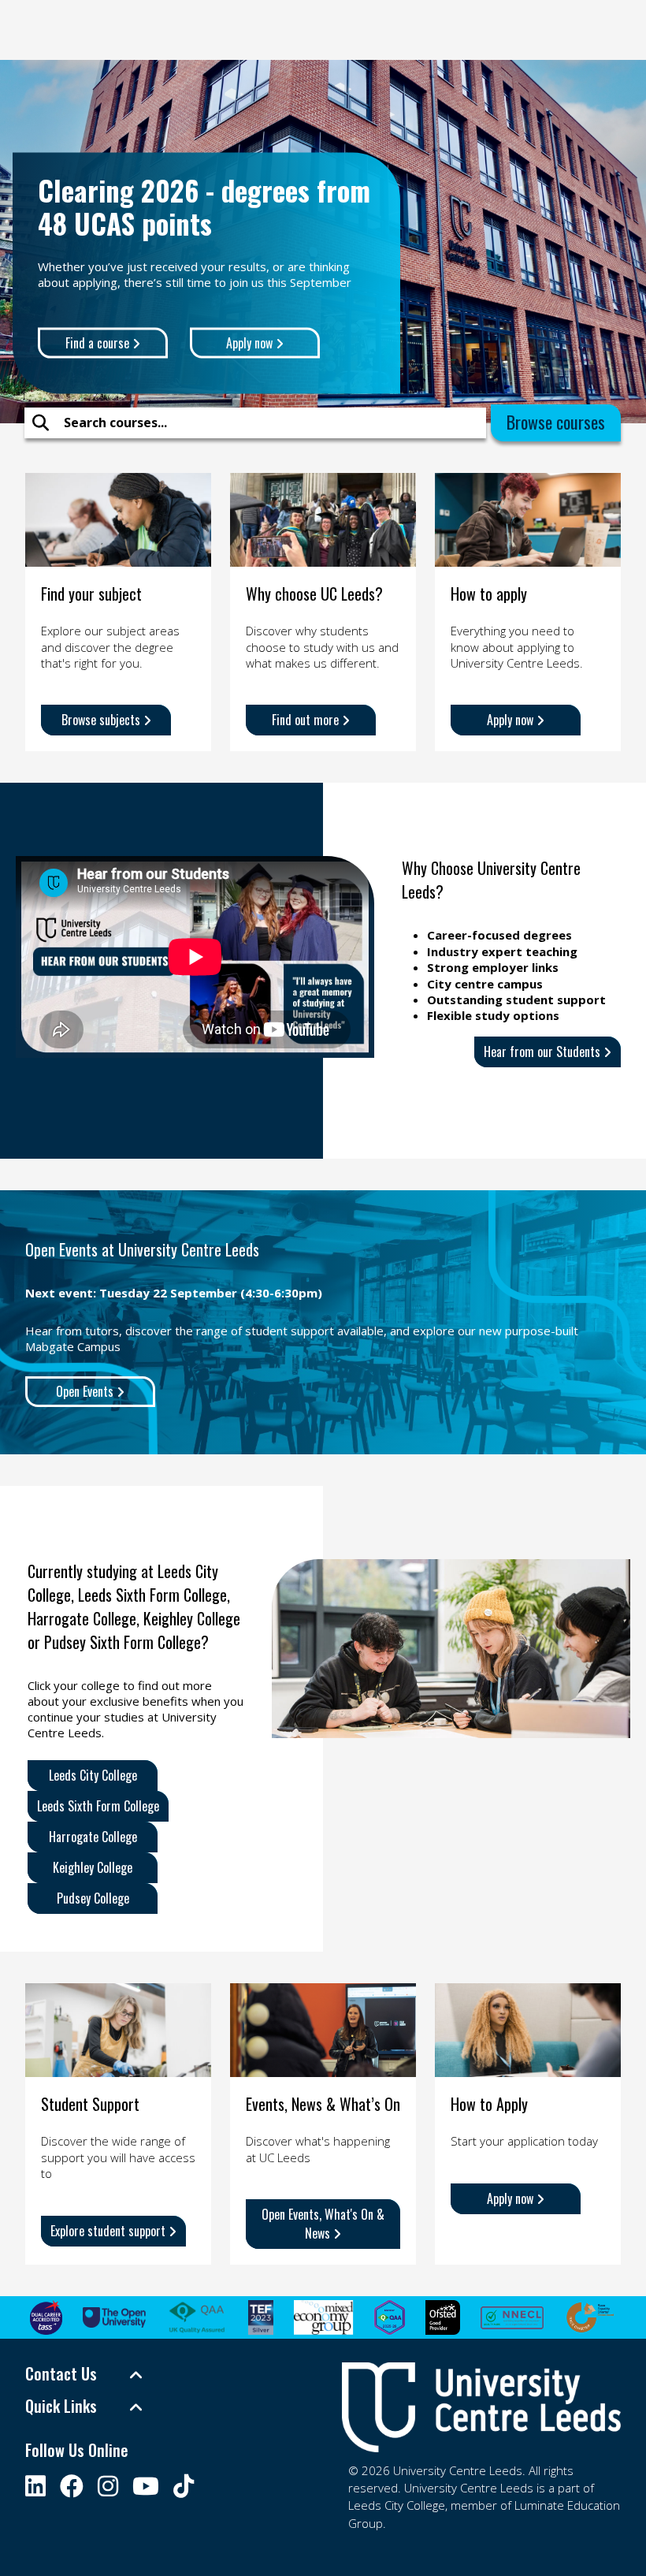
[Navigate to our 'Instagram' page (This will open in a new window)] (108, 2486)
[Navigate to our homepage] (481, 2407)
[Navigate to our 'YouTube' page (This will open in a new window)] (146, 2486)
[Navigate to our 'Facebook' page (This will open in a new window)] (72, 2486)
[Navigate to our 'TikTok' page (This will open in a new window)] (184, 2486)
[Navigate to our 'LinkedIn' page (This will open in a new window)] (35, 2486)
